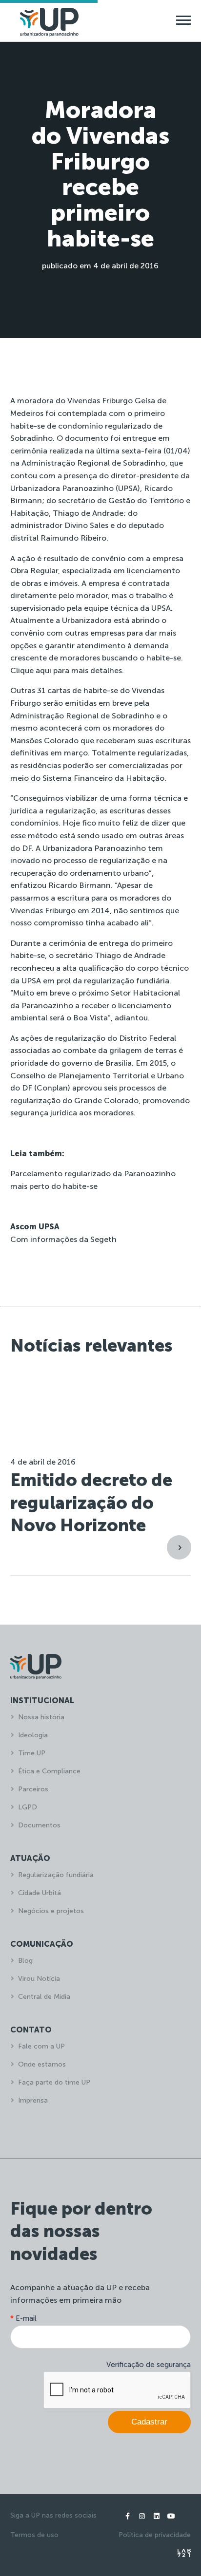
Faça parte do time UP (54, 2082)
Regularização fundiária (56, 1875)
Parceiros (33, 1789)
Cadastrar (149, 2422)
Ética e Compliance (49, 1771)
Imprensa (33, 2100)
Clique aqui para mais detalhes (66, 670)
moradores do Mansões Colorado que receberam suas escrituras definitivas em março (100, 740)
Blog (25, 1961)
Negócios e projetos (51, 1911)
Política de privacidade (155, 2535)
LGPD (28, 1807)
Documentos (39, 1825)
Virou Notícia (39, 1979)
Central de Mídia (44, 1997)
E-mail (23, 2318)
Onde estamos (42, 2064)
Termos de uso (34, 2535)
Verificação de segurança (149, 2365)
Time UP (32, 1753)
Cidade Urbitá (40, 1893)
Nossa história (41, 1717)
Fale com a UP (41, 2046)
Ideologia (33, 1735)
